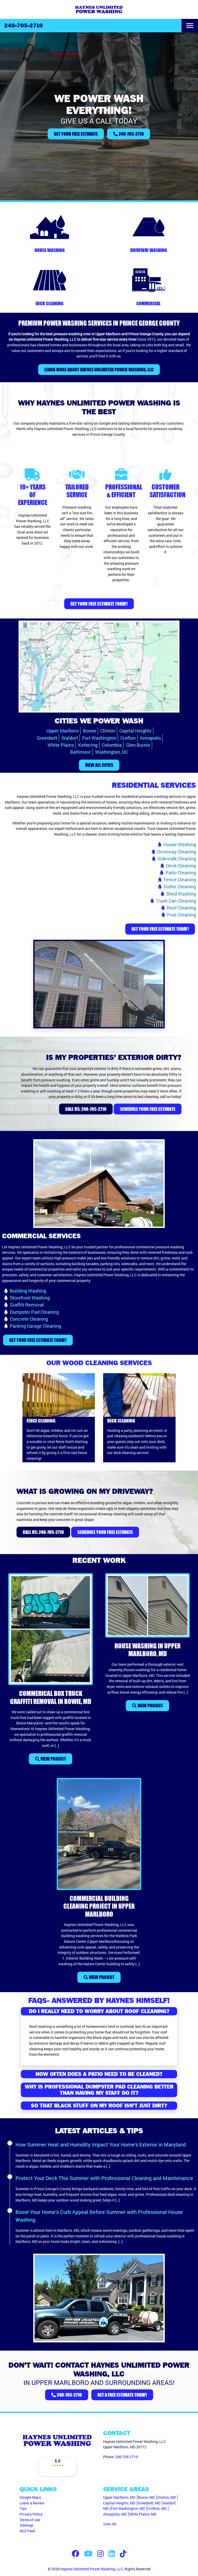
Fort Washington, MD (128, 2508)
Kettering (88, 745)
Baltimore (80, 752)
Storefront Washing (30, 1298)
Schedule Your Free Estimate (148, 1109)
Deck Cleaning (181, 866)
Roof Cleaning (181, 908)
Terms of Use (30, 2520)
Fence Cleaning (180, 880)
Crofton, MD (157, 2508)
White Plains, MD (143, 2514)
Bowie (90, 731)
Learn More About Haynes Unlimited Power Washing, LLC (99, 370)
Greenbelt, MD (149, 2503)
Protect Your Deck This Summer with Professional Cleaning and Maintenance (104, 2178)
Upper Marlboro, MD (119, 2497)
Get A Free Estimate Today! (122, 2395)
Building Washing (28, 1291)
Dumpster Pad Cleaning (34, 1312)
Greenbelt (47, 738)
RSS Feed (27, 2531)
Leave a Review (32, 2503)
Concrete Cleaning (29, 1319)
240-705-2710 (23, 26)
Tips (23, 2508)
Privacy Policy (31, 2514)
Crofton (128, 738)
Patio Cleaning (181, 873)
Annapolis (150, 738)
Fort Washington (99, 738)
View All (110, 2524)
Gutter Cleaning (180, 886)
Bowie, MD (146, 2497)
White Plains (61, 745)
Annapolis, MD (115, 2514)
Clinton (108, 731)
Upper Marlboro (63, 731)
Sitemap (26, 2525)
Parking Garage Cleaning (35, 1326)
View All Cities (99, 765)
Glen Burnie (138, 745)
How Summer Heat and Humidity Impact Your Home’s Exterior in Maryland (101, 2144)
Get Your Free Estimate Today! (99, 604)
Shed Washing (181, 894)
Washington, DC (112, 752)
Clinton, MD (166, 2497)
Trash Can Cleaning (176, 901)
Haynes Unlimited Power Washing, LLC (92, 2569)
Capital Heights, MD (119, 2503)
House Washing (180, 844)
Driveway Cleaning (177, 852)
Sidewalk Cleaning (177, 859)
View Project (53, 1759)
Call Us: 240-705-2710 (86, 1109)
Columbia (112, 745)
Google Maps (30, 2497)
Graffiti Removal (27, 1305)
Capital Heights (135, 731)
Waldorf (70, 738)
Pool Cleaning (181, 915)
